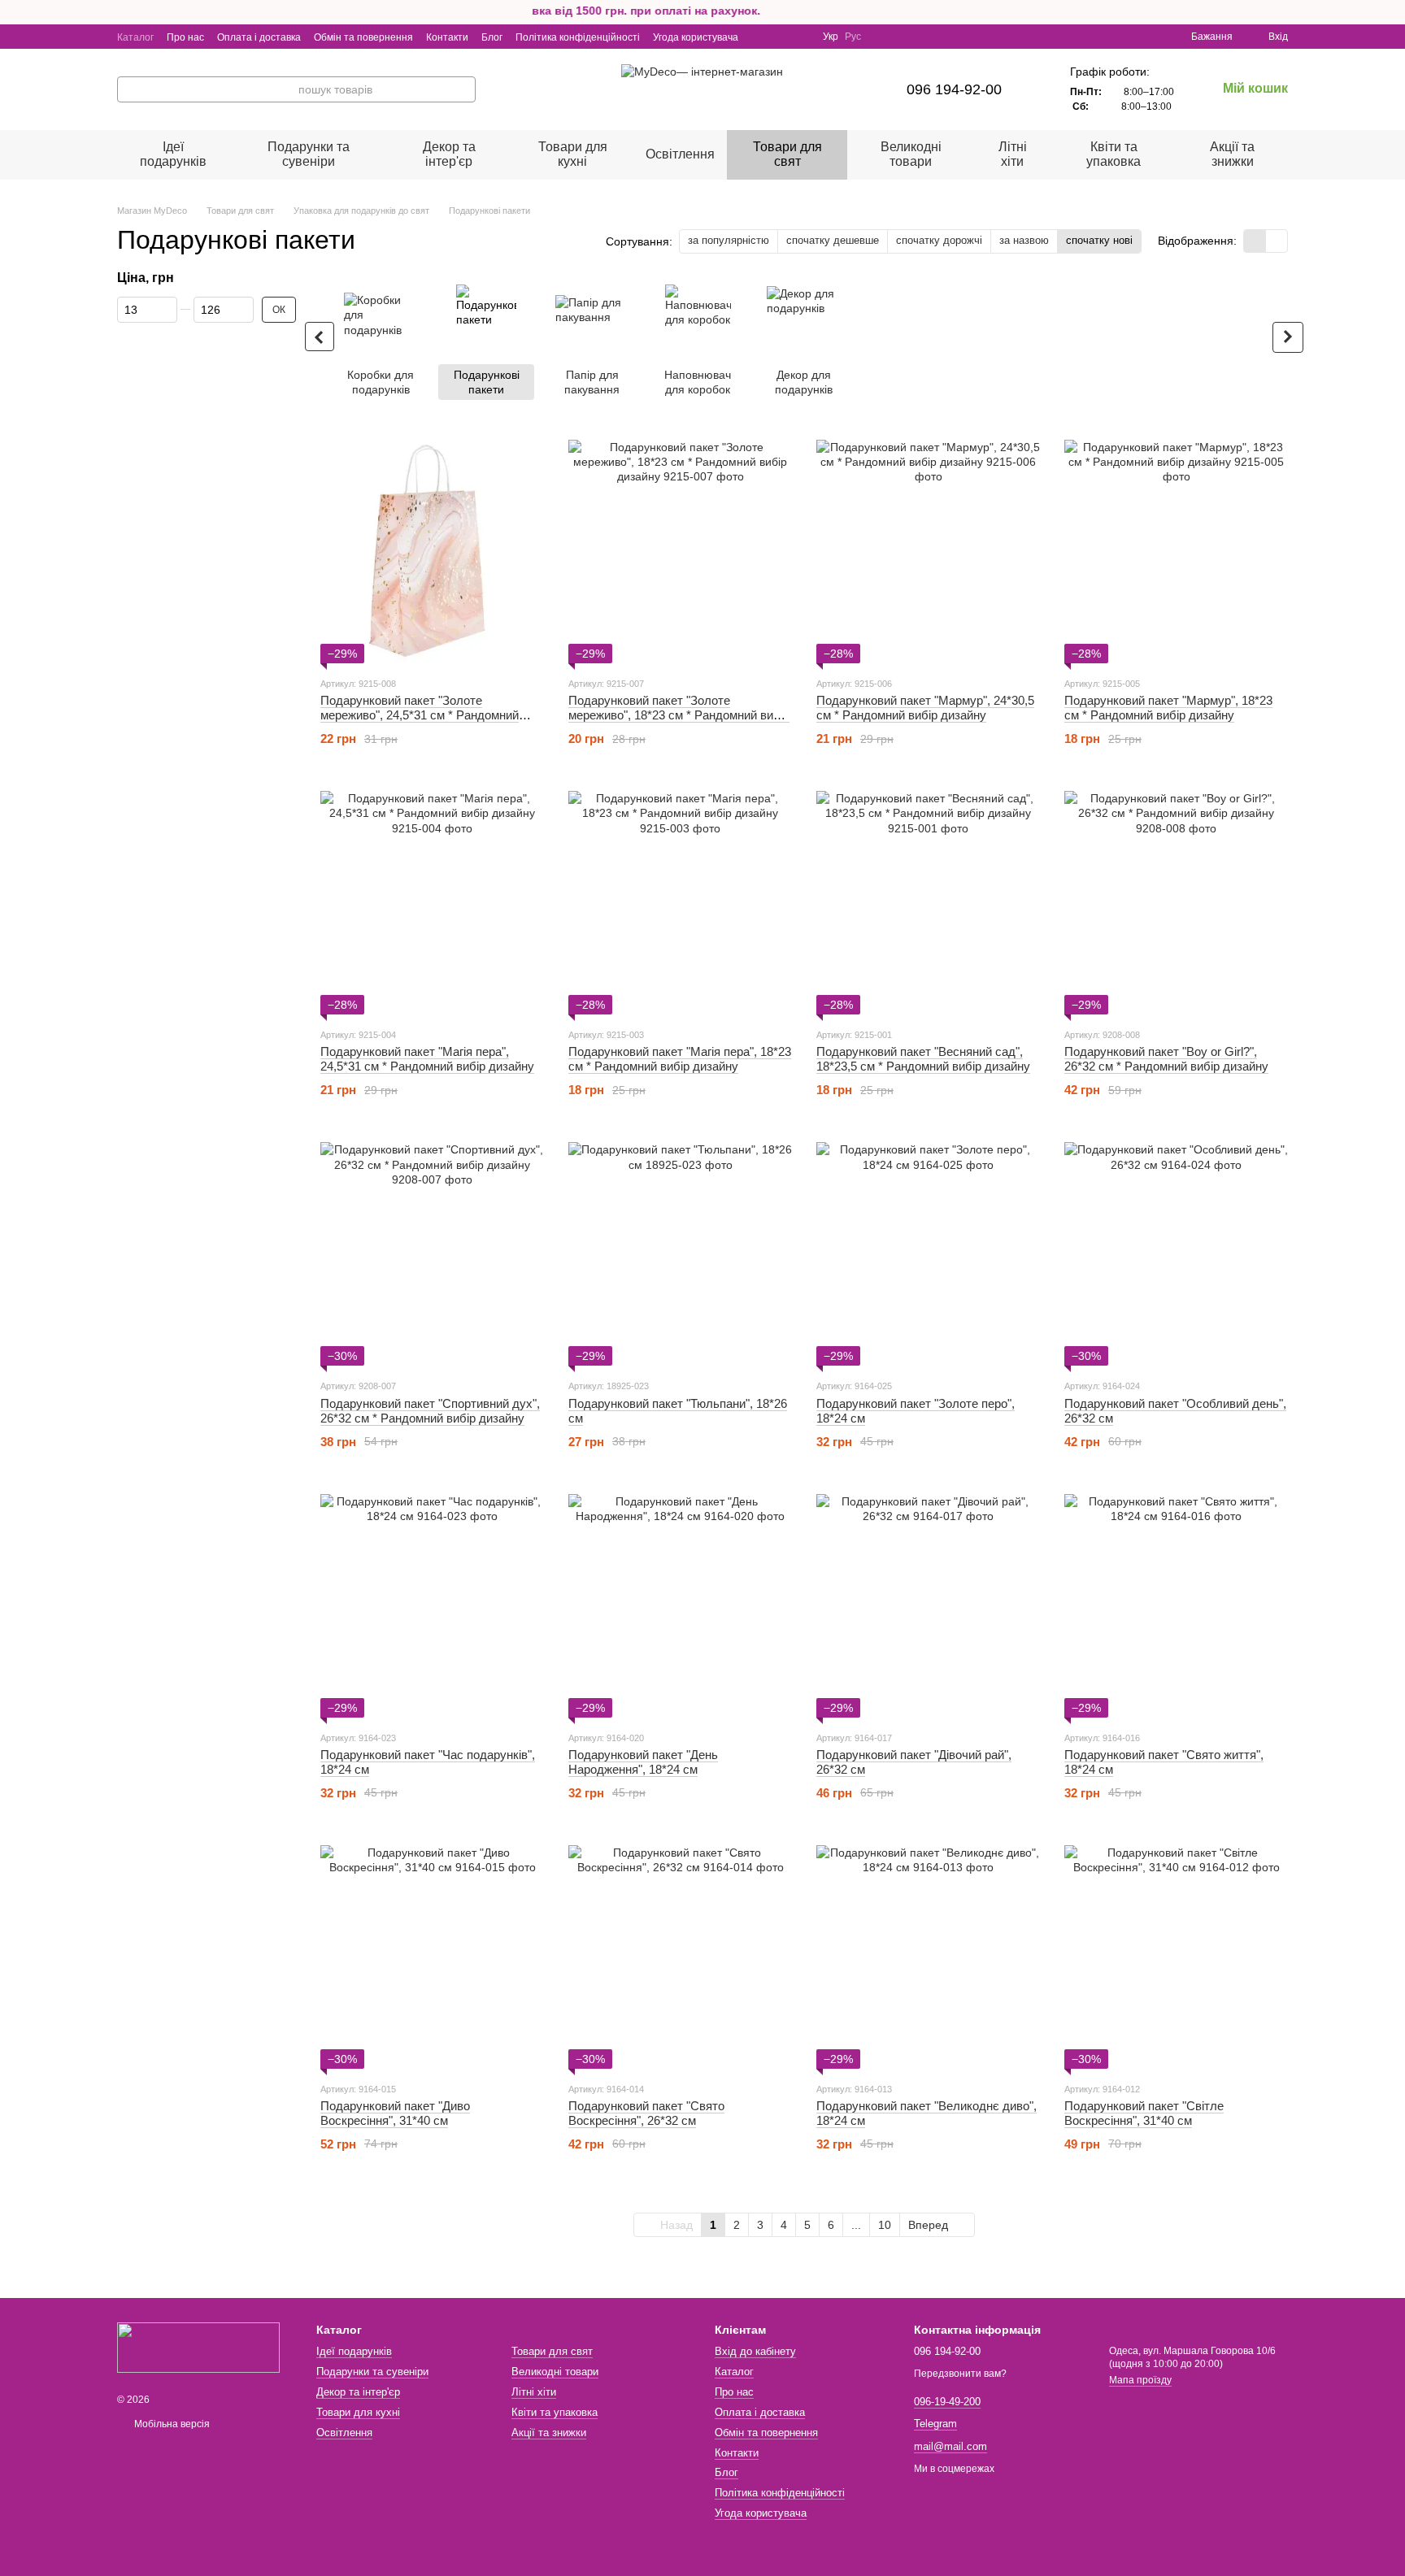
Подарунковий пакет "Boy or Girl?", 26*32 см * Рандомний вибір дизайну (1166, 1059)
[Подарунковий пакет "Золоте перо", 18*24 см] (928, 1254)
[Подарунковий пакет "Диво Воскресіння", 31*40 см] (432, 1957)
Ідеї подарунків (173, 154)
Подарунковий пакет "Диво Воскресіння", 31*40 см (395, 2113)
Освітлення (680, 154)
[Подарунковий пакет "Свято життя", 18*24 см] (1176, 1606)
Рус (853, 37)
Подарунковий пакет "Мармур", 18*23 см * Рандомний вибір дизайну (1168, 708)
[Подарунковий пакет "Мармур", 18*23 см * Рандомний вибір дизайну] (1176, 552)
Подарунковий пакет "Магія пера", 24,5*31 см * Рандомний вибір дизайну (427, 1059)
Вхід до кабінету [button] (755, 2351)
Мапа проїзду (1140, 2380)
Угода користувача (696, 37)
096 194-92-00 (954, 89)
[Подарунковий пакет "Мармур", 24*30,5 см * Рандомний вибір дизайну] (928, 552)
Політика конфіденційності (578, 37)
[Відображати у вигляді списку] (1277, 241)
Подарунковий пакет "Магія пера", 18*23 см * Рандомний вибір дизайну (680, 1059)
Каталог (135, 37)
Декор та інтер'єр (449, 154)
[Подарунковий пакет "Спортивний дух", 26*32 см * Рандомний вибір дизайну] (432, 1254)
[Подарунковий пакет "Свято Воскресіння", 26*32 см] (680, 1957)
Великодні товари (911, 154)
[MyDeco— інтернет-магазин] (198, 2347)
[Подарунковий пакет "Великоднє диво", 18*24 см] (928, 1957)
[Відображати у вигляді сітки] (1255, 241)
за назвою (1024, 240)
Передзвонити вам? (960, 2374)
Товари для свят (787, 154)
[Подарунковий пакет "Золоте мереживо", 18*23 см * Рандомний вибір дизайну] (680, 552)
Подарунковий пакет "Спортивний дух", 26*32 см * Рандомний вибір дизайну (430, 1411)
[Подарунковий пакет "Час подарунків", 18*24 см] (432, 1606)
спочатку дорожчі (939, 240)
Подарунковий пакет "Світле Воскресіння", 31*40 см (1144, 2113)
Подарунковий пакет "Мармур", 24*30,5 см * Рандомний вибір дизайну (925, 708)
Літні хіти (1013, 154)
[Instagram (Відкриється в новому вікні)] (761, 37)
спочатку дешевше (833, 240)
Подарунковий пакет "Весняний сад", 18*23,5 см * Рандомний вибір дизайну (923, 1059)
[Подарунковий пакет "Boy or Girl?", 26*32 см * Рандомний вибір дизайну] (1176, 903)
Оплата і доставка (259, 37)
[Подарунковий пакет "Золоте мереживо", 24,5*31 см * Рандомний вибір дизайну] (432, 552)
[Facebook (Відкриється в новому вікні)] (781, 37)
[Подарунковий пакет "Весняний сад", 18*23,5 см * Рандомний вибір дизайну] (928, 903)
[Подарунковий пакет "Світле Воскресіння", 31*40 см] (1176, 1957)
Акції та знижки (1232, 154)
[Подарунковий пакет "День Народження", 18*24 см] (680, 1606)
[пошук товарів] (463, 89)
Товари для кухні (573, 154)
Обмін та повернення (363, 37)
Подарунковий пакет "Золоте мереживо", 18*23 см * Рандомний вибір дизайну (679, 715)
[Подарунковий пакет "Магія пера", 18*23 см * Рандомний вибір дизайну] (680, 903)
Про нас (185, 37)
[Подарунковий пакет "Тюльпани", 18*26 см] (680, 1254)
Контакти (447, 37)
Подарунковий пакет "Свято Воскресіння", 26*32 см (646, 2113)
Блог (492, 37)
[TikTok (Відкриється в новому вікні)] (800, 37)
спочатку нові (1099, 240)
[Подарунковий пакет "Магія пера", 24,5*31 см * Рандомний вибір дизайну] (432, 903)
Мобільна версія (171, 2424)
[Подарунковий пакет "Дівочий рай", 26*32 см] (928, 1606)
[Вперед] (1288, 337)
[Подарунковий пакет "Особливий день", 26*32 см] (1176, 1254)
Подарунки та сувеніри (309, 154)
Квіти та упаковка (1114, 154)
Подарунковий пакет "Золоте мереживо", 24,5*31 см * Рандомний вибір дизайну (420, 715)
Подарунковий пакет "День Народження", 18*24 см (643, 1762)
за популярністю (729, 240)
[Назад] (320, 337)
